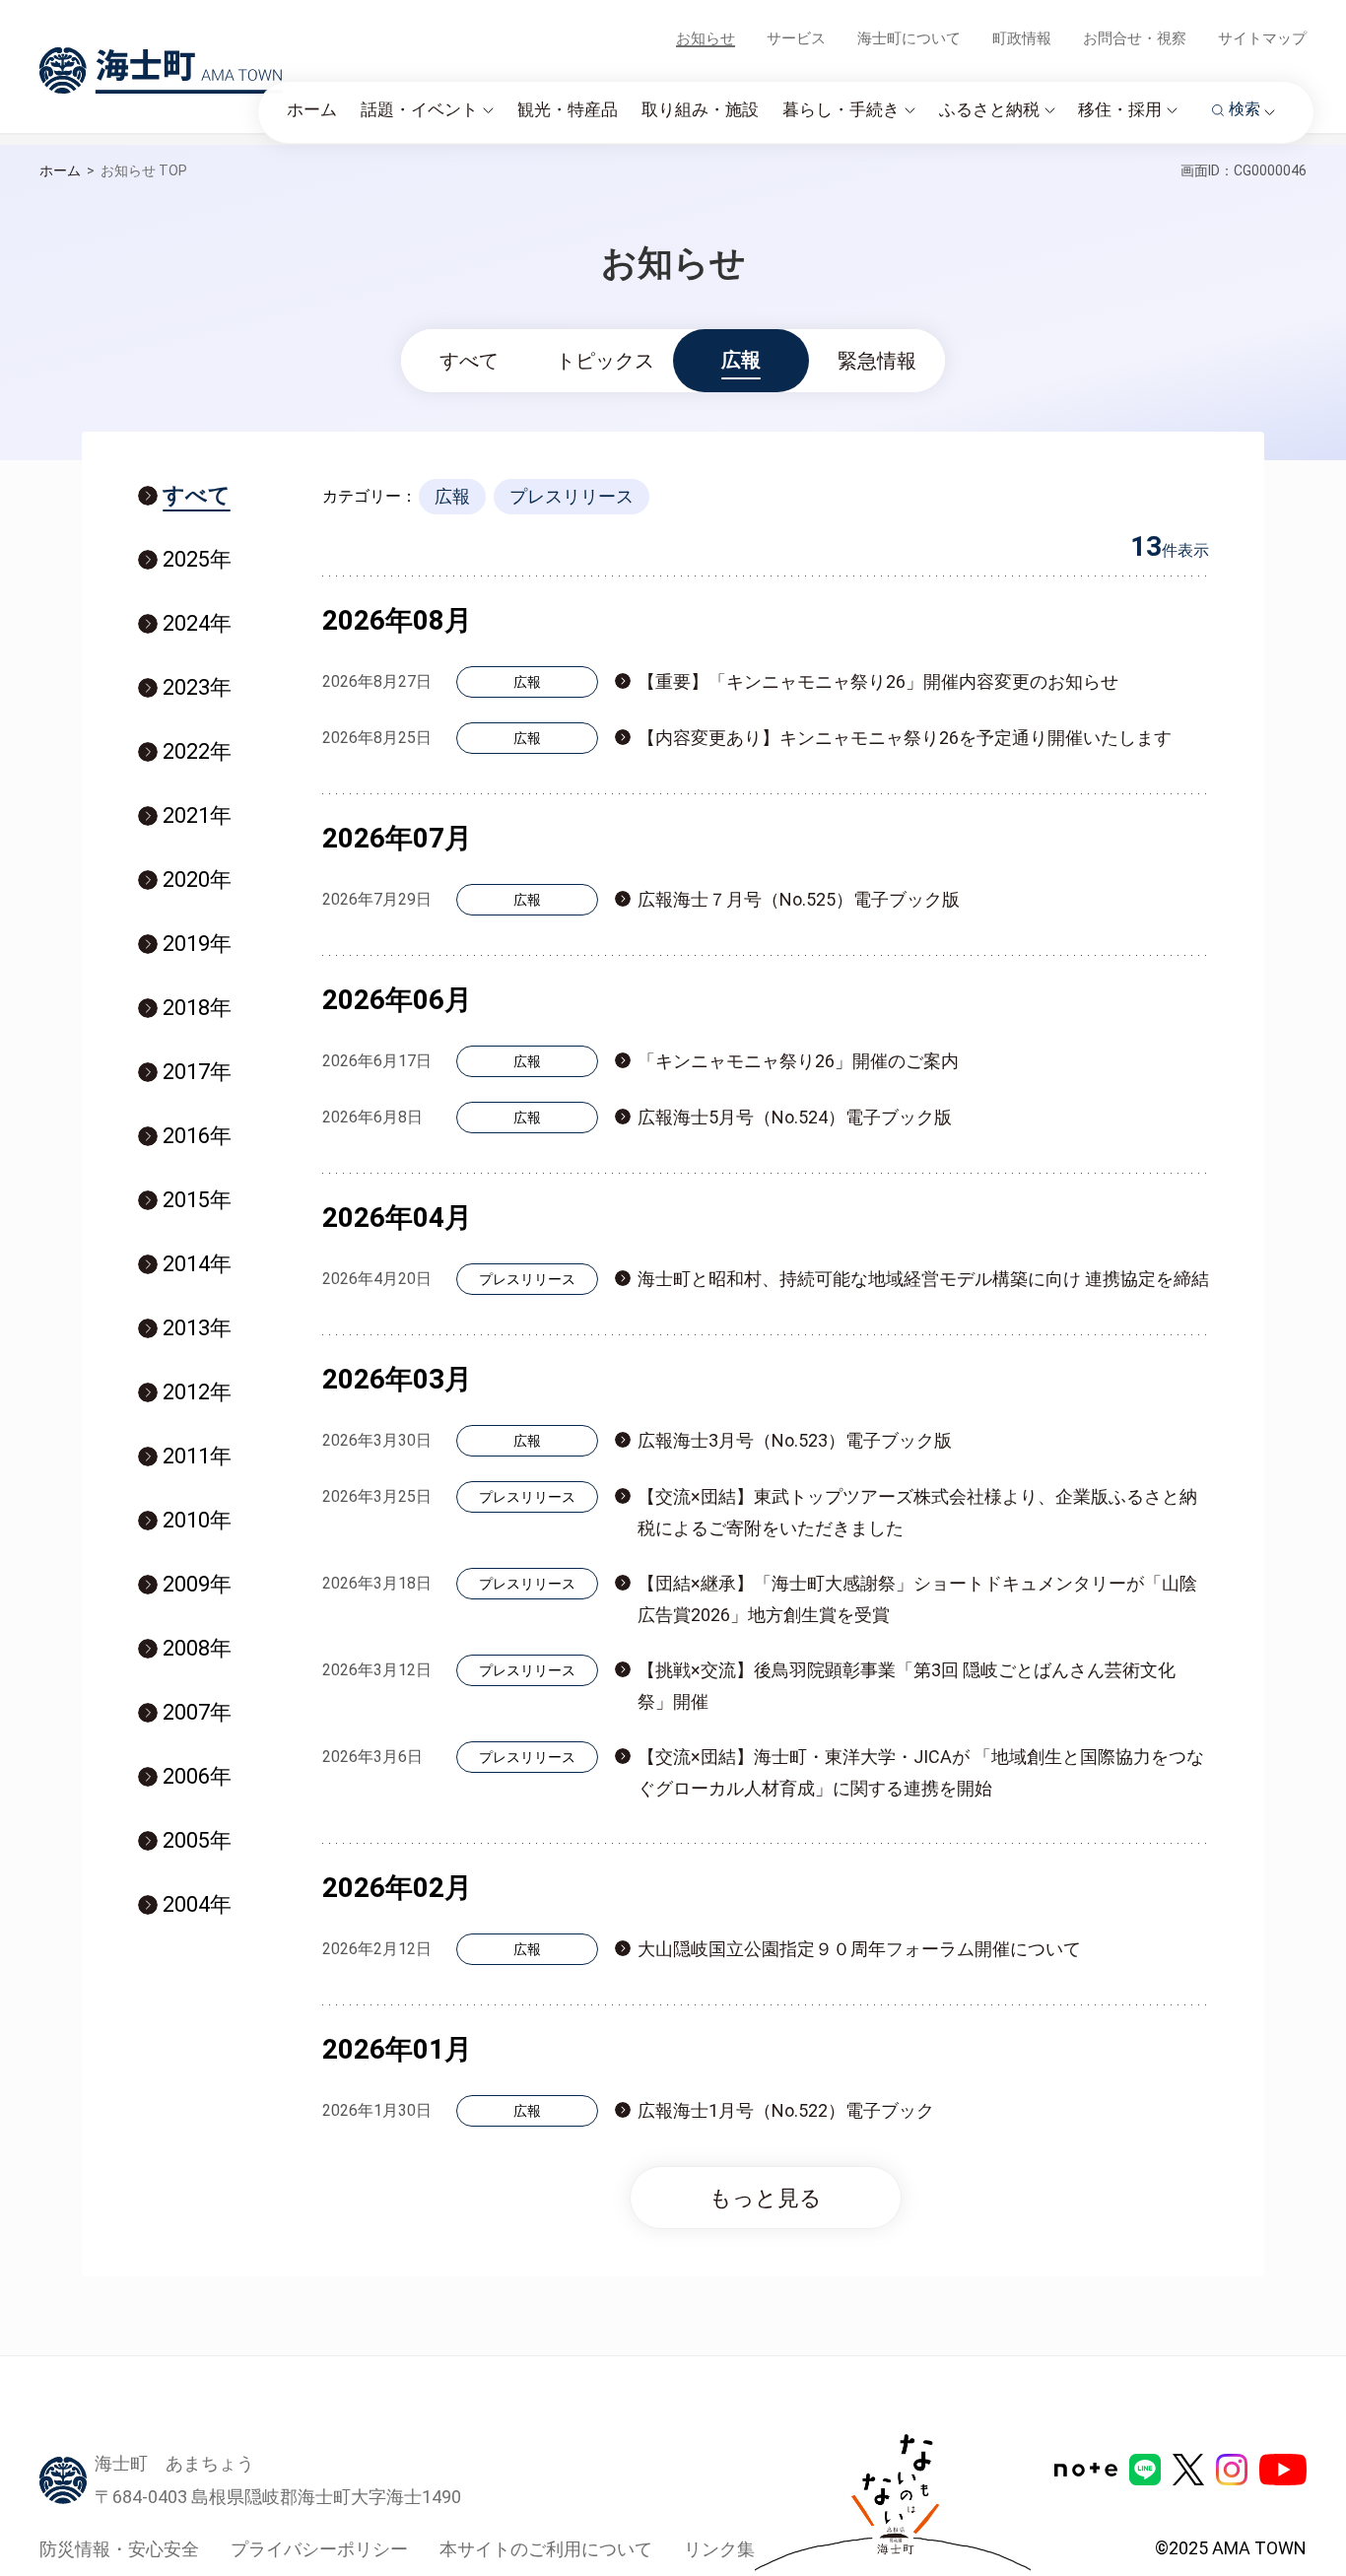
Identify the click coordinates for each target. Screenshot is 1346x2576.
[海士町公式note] (1086, 2470)
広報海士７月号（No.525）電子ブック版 (799, 899)
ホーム (60, 170)
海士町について (909, 38)
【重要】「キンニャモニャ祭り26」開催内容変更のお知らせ (878, 681)
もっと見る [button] (766, 2198)
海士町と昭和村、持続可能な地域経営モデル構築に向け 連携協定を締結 (923, 1279)
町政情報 (1022, 38)
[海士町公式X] (1188, 2470)
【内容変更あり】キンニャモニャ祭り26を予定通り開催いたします (905, 738)
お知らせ (706, 38)
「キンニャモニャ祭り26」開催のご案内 (798, 1061)
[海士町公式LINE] (1145, 2470)
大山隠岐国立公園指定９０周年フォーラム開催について (859, 1949)
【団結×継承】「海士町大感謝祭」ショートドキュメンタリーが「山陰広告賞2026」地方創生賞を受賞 (917, 1599)
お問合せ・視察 (1135, 38)
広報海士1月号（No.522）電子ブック (786, 2110)
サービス (796, 38)
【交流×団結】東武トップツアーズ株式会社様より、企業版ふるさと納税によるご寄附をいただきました (917, 1512)
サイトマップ (1262, 38)
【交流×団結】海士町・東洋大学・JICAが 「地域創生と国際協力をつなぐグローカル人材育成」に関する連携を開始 (921, 1772)
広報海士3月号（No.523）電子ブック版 (795, 1440)
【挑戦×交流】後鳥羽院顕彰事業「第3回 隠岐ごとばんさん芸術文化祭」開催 (907, 1686)
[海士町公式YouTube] (1283, 2470)
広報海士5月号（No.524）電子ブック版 (795, 1117)
